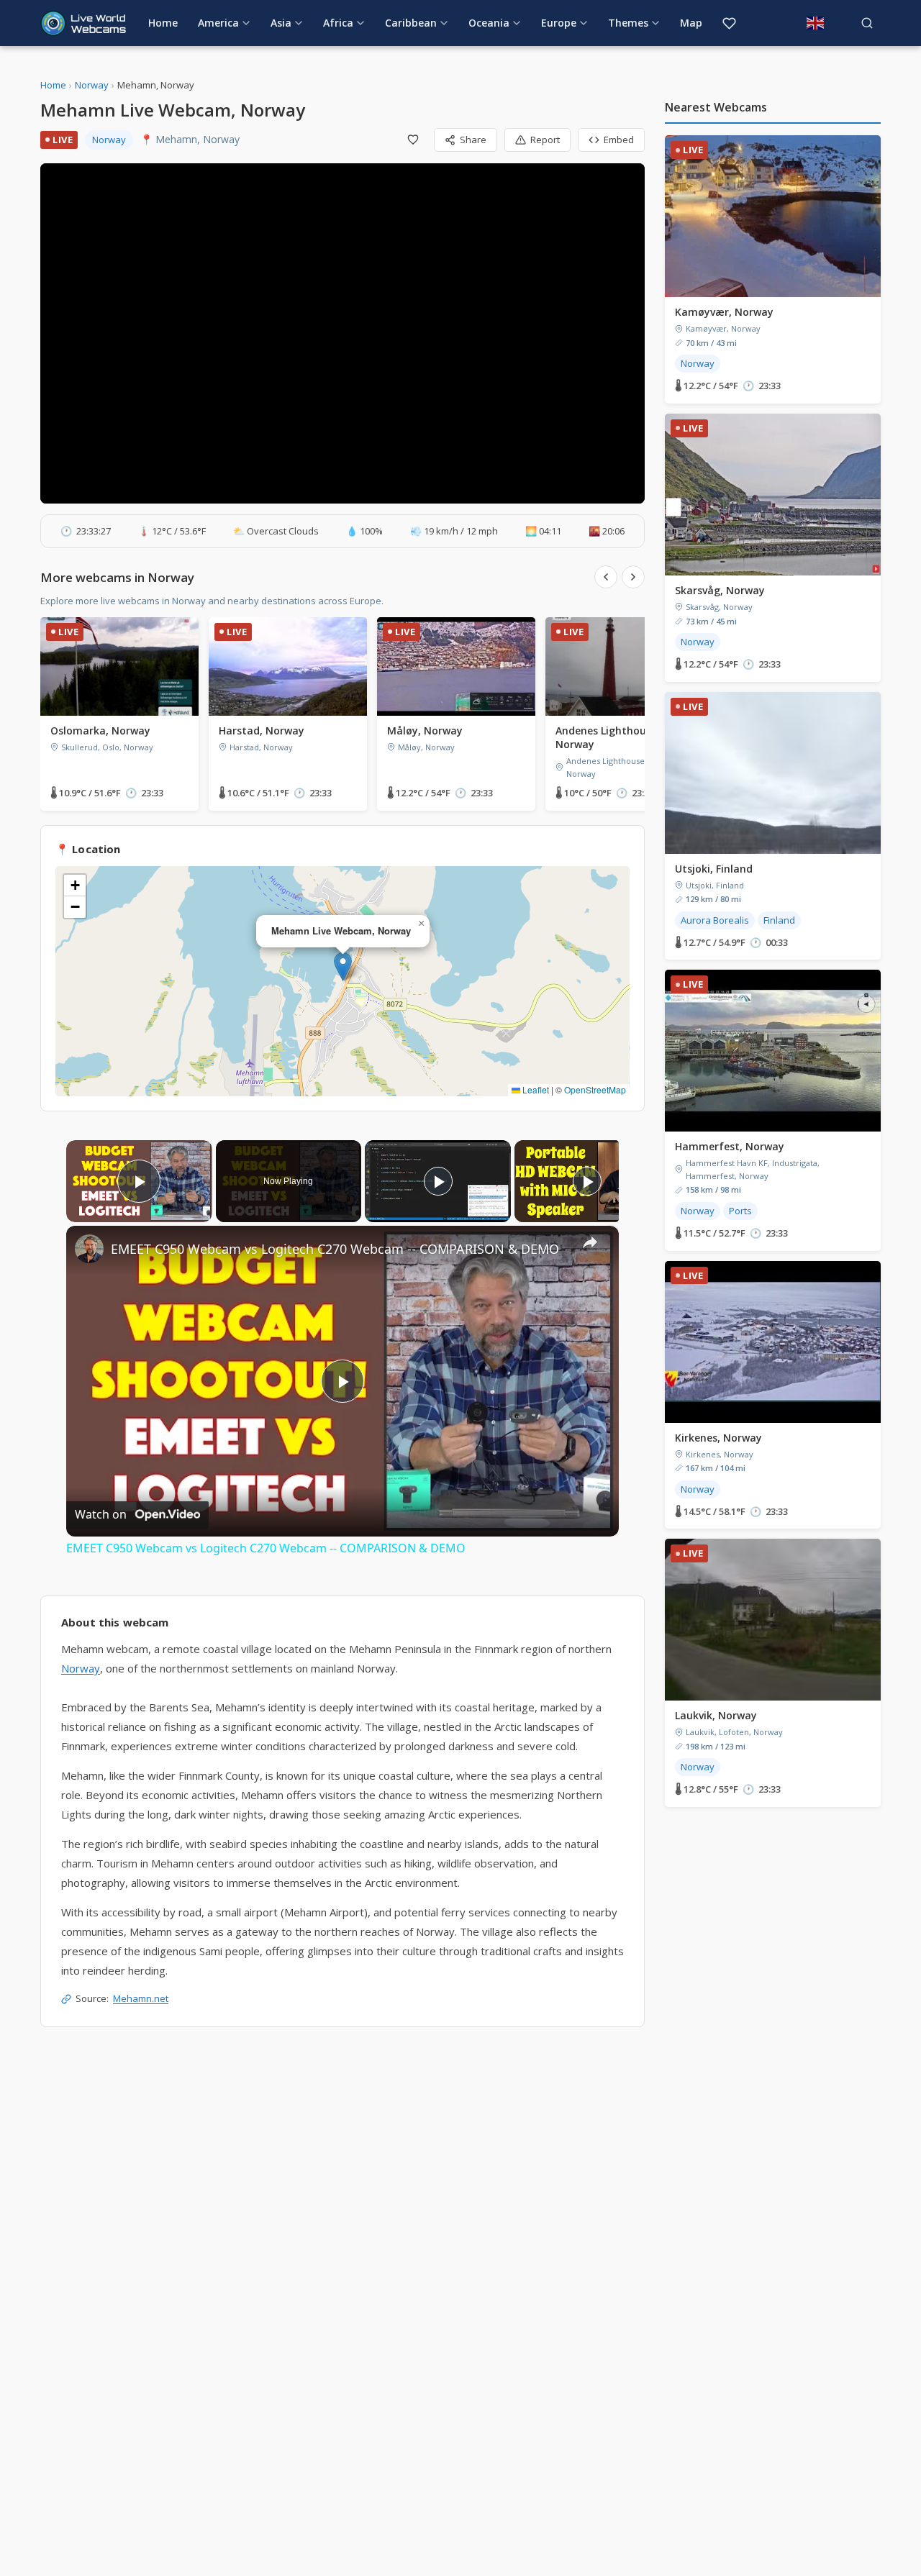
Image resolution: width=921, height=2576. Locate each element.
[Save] (413, 140)
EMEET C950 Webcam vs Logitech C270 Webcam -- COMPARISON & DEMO (335, 1249)
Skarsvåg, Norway (720, 590)
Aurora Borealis (715, 920)
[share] (590, 1242)
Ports (740, 1211)
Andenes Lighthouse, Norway (608, 737)
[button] (343, 966)
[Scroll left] (606, 577)
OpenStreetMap (595, 1089)
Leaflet (535, 1089)
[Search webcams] (867, 23)
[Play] (438, 1181)
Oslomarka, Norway (100, 731)
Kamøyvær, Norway (724, 312)
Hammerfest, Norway (730, 1146)
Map (691, 23)
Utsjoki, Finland (714, 869)
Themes (628, 23)
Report (545, 140)
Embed (619, 140)
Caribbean (411, 23)
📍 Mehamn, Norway (190, 139)
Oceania (489, 23)
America (218, 23)
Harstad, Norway (262, 731)
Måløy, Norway (425, 731)
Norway (92, 85)
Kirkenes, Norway (718, 1438)
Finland (779, 920)
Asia (281, 23)
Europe (559, 23)
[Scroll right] (633, 577)
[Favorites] (729, 23)
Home (163, 23)
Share (473, 140)
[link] (89, 1249)
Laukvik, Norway (716, 1715)
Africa (338, 23)
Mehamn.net (141, 1998)
